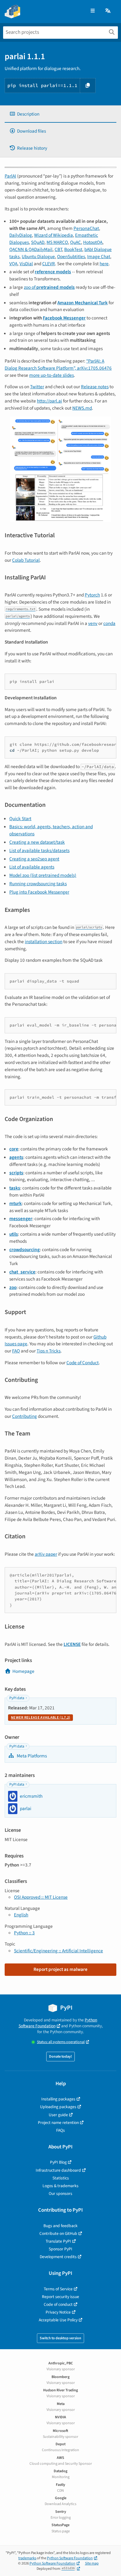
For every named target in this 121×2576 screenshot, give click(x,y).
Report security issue (60, 2297)
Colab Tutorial (26, 560)
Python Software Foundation (58, 2023)
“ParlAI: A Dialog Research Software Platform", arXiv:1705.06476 (58, 365)
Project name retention (58, 2123)
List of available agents (32, 867)
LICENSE (72, 1644)
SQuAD (38, 242)
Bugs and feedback (60, 2226)
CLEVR (49, 264)
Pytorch (92, 595)
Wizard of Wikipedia (54, 235)
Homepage (23, 1671)
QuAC (76, 242)
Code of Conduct (83, 1363)
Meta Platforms (31, 1756)
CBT (58, 249)
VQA (13, 264)
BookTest (73, 249)
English (21, 1915)
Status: (61, 2042)
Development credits (58, 2257)
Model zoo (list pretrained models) (43, 875)
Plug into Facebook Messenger (39, 892)
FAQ (16, 1351)
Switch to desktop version (60, 2338)
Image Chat (99, 257)
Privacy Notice (58, 2312)
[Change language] (108, 11)
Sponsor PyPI (60, 2249)
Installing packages (58, 2099)
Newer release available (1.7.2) (40, 1718)
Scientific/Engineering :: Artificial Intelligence (58, 1951)
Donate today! (60, 2057)
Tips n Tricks (49, 1351)
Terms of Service (58, 2289)
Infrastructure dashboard (58, 2170)
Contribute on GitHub (58, 2233)
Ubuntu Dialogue (38, 257)
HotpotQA (93, 242)
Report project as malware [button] (60, 1969)
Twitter (37, 387)
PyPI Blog (58, 2162)
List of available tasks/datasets (39, 851)
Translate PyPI (58, 2241)
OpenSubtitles (71, 257)
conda (109, 623)
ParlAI (10, 176)
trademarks (27, 2558)
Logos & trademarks (60, 2186)
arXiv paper (46, 1554)
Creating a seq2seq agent (34, 859)
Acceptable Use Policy (58, 2320)
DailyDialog (21, 235)
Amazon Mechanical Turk (83, 303)
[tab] (60, 114)
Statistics (61, 2178)
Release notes (95, 387)
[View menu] (93, 11)
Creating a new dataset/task (37, 842)
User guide (58, 2115)
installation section (44, 942)
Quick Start (20, 819)
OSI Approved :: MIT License (41, 1897)
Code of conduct (58, 2304)
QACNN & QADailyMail (31, 249)
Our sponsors (60, 2194)
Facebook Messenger (64, 318)
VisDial (26, 264)
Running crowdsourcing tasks (38, 884)
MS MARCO (57, 242)
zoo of (49, 287)
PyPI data (17, 1698)
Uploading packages (58, 2107)
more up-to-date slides (52, 375)
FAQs (60, 2130)
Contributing (25, 1416)
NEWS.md (82, 408)
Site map (92, 2563)
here (104, 264)
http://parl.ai (49, 401)
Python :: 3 (24, 1933)
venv (93, 623)
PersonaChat (86, 228)
